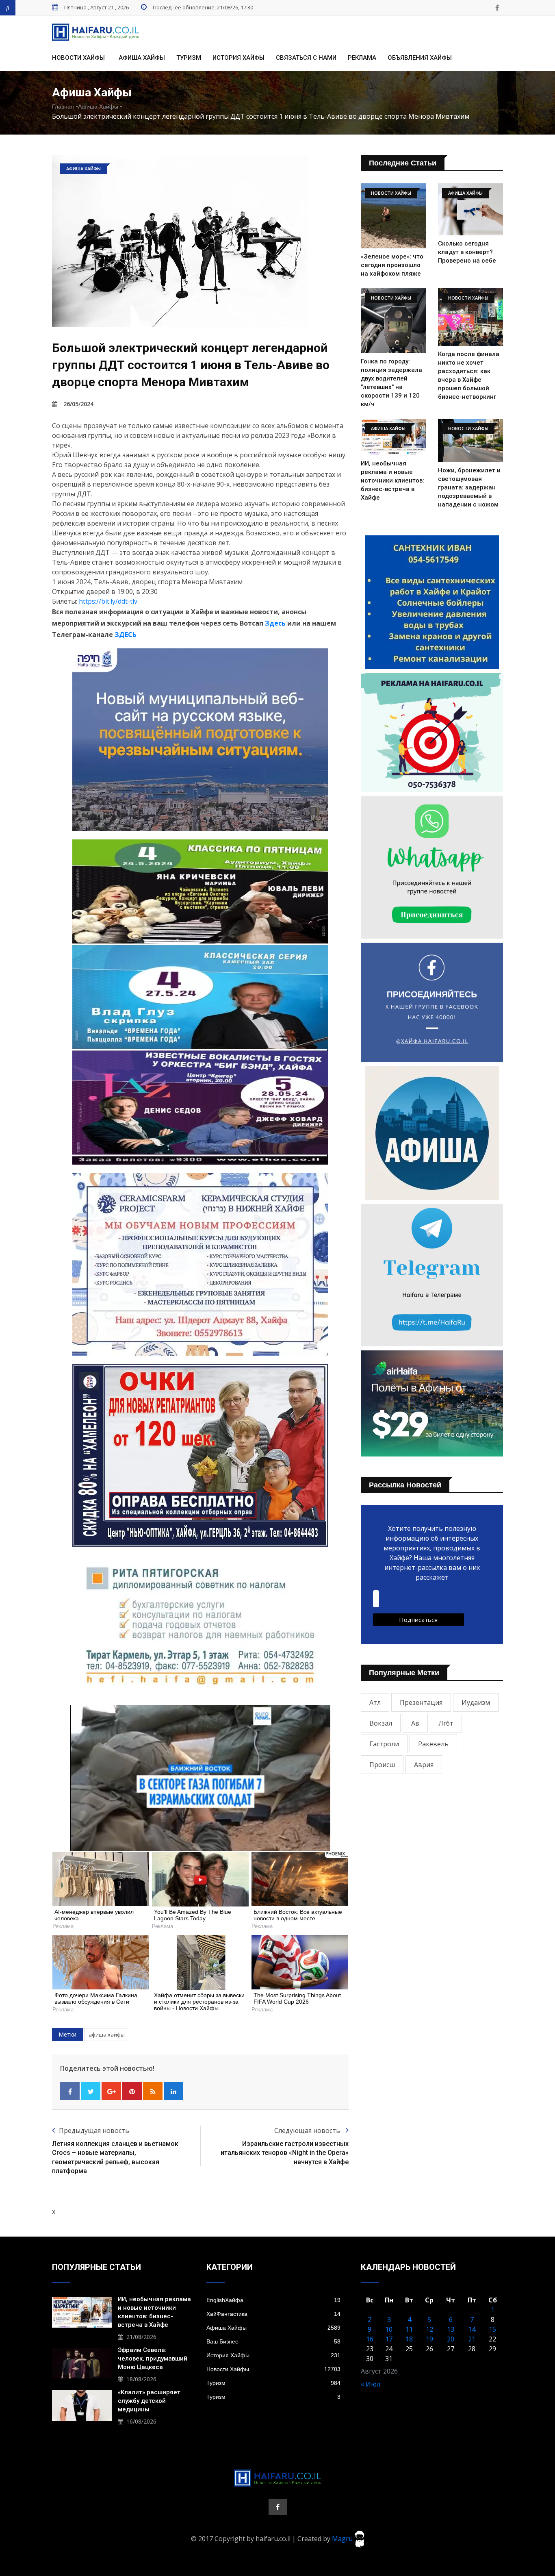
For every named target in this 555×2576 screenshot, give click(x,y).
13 (451, 2329)
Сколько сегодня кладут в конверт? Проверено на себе (467, 252)
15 (492, 2329)
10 (389, 2329)
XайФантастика (273, 2314)
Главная (63, 107)
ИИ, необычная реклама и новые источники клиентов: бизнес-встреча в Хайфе (392, 480)
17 (389, 2339)
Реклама (362, 58)
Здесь (275, 623)
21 (472, 2339)
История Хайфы (238, 58)
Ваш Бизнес (273, 2341)
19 (429, 2339)
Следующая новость (308, 2130)
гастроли (384, 1744)
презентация (421, 1702)
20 (451, 2339)
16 (370, 2339)
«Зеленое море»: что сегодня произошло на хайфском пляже (392, 265)
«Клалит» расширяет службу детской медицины (149, 2401)
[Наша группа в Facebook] (497, 8)
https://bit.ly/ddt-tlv (108, 601)
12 (429, 2329)
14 (472, 2329)
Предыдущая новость (94, 2130)
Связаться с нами (306, 58)
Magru (343, 2538)
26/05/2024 (78, 404)
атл (375, 1702)
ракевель (433, 1744)
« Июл (371, 2384)
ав (415, 1723)
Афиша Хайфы (142, 58)
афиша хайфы (107, 2035)
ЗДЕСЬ (126, 635)
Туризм (189, 58)
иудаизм (476, 1702)
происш (382, 1765)
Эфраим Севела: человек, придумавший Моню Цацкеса (153, 2359)
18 (409, 2339)
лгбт (446, 1723)
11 (409, 2329)
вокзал (381, 1723)
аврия (424, 1765)
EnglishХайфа (273, 2300)
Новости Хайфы (78, 58)
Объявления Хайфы (420, 58)
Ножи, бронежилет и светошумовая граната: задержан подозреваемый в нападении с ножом (469, 487)
